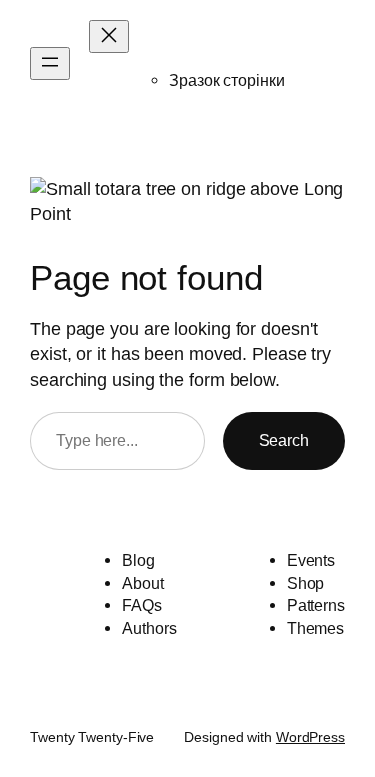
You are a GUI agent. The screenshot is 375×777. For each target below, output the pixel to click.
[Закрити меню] (109, 36)
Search (284, 440)
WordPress (310, 737)
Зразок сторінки (227, 80)
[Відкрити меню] (50, 63)
